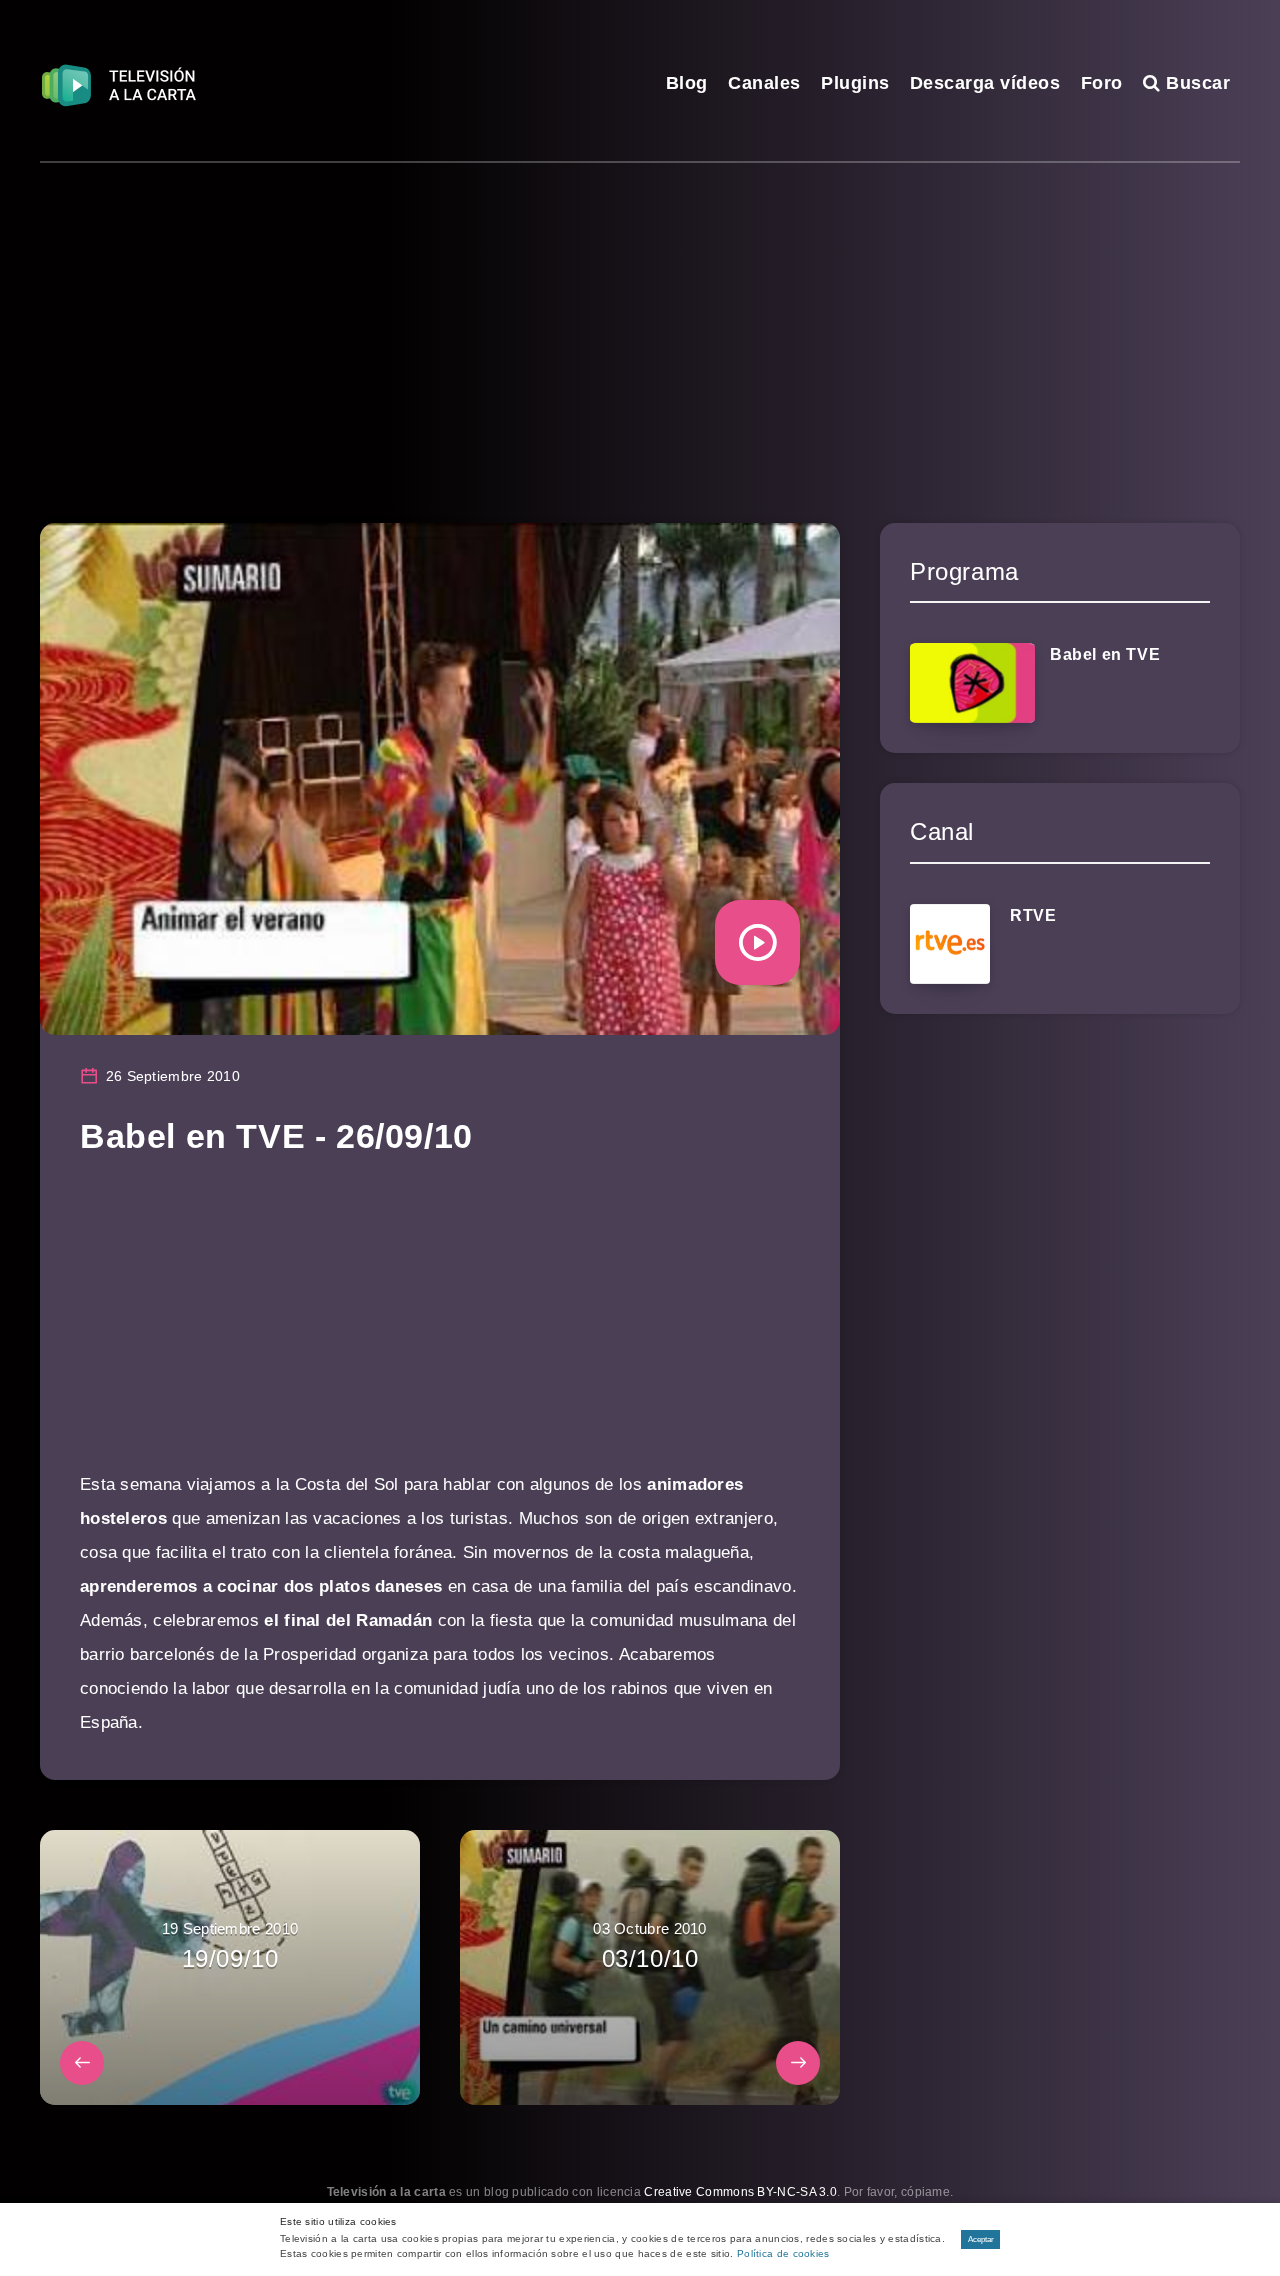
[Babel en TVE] (972, 683)
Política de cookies (783, 2253)
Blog (687, 83)
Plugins (855, 83)
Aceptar (981, 2239)
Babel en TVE (1105, 654)
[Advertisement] (640, 313)
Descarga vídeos (985, 83)
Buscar (1195, 83)
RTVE (1033, 915)
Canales (764, 83)
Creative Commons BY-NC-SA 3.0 (740, 2192)
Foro (1102, 83)
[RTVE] (950, 944)
